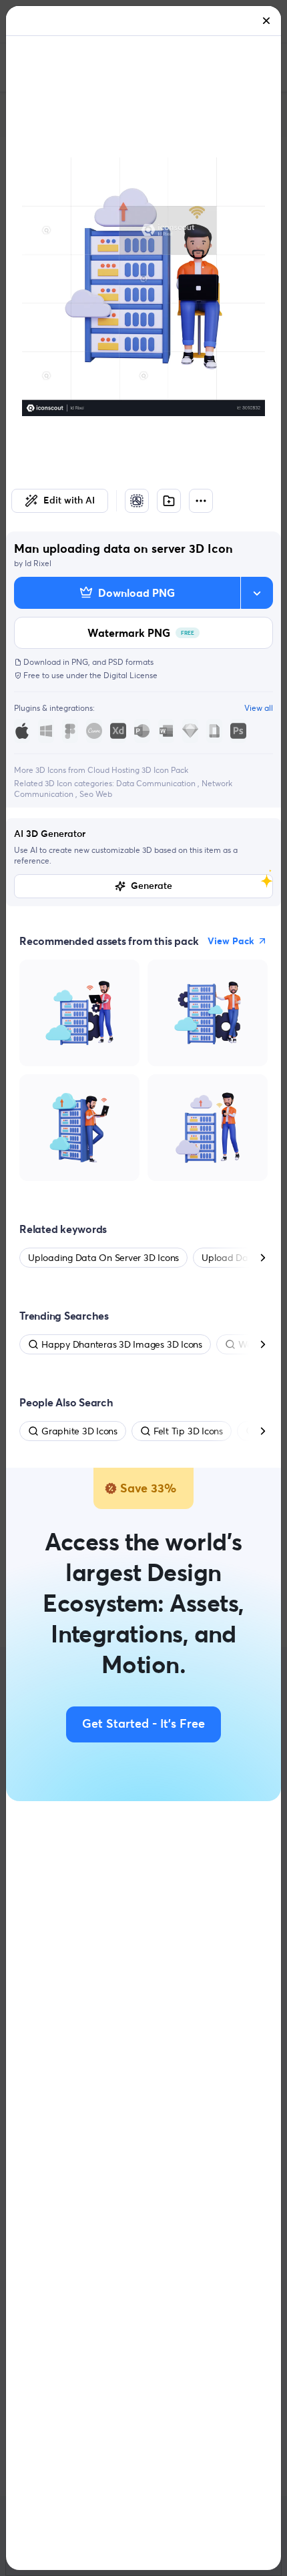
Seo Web (96, 794)
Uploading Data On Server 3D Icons (103, 1258)
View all (259, 708)
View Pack (231, 941)
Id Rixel (38, 563)
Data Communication (157, 783)
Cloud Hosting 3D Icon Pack (138, 770)
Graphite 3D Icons (79, 1431)
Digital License (130, 675)
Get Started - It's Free (143, 1724)
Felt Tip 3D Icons (188, 1431)
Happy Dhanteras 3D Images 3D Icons (122, 1344)
